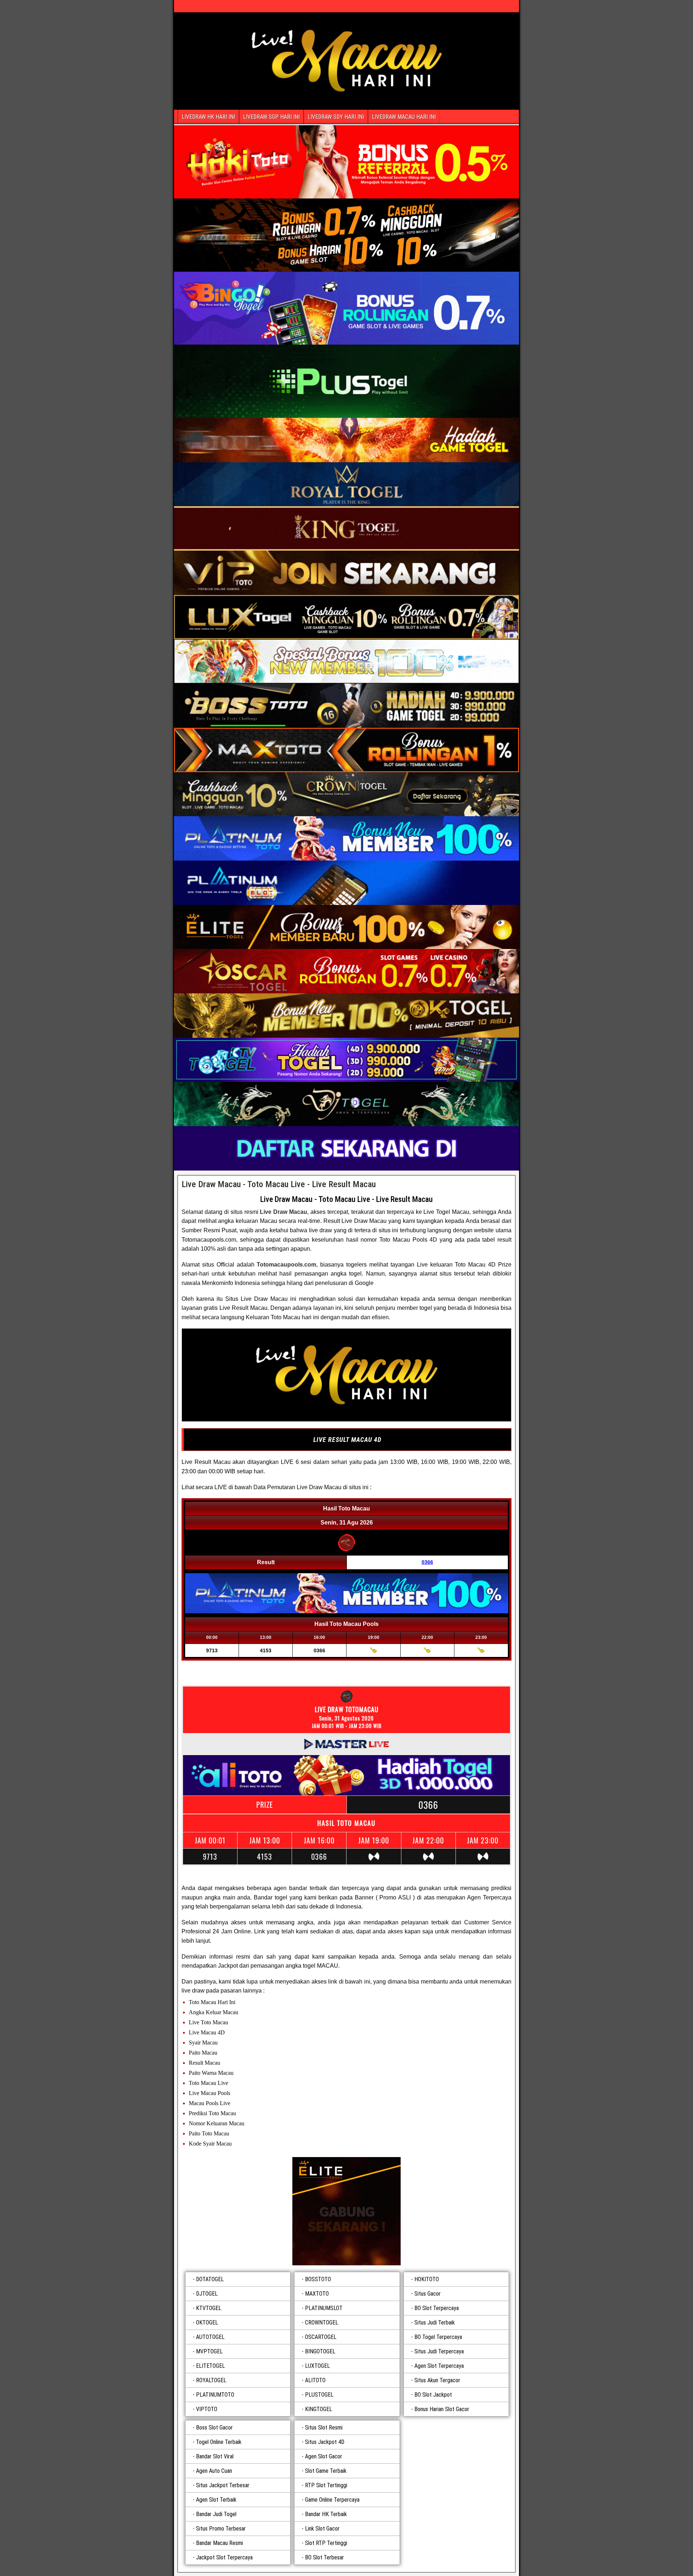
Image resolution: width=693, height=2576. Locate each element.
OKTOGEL (207, 2323)
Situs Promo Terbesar (221, 2529)
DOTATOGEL (210, 2279)
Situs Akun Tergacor (437, 2380)
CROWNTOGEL (322, 2323)
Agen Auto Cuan (214, 2471)
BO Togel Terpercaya (438, 2337)
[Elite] (346, 2211)
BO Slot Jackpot (433, 2395)
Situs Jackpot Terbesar (223, 2485)
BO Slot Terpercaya (437, 2308)
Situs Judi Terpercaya (439, 2351)
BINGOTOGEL (320, 2351)
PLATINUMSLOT (324, 2308)
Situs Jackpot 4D (325, 2442)
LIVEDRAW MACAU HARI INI (404, 117)
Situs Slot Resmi (324, 2428)
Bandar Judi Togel (216, 2514)
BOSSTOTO (318, 2279)
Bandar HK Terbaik (326, 2514)
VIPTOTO (207, 2409)
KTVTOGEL (209, 2308)
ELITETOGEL (210, 2366)
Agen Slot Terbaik (216, 2500)
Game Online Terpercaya (332, 2500)
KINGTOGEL (319, 2409)
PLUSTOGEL (319, 2395)
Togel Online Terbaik (219, 2442)
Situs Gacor (428, 2294)
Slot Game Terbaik (326, 2471)
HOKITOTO (427, 2279)
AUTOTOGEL (210, 2337)
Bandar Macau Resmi (219, 2543)
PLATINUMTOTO (215, 2395)
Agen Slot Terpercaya (439, 2366)
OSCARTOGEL (321, 2337)
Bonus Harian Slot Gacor (442, 2409)
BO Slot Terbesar (324, 2557)
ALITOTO (315, 2380)
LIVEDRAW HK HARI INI (208, 117)
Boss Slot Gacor (214, 2428)
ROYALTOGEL (211, 2380)
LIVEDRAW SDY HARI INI (336, 117)
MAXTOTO (317, 2294)
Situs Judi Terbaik (435, 2323)
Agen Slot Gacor (324, 2456)
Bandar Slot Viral (215, 2456)
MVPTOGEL (209, 2351)
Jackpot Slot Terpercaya (224, 2557)
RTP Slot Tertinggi (326, 2485)
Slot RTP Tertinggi (326, 2543)
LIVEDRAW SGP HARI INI (271, 117)
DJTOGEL (207, 2294)
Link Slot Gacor (322, 2529)
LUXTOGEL (317, 2366)
